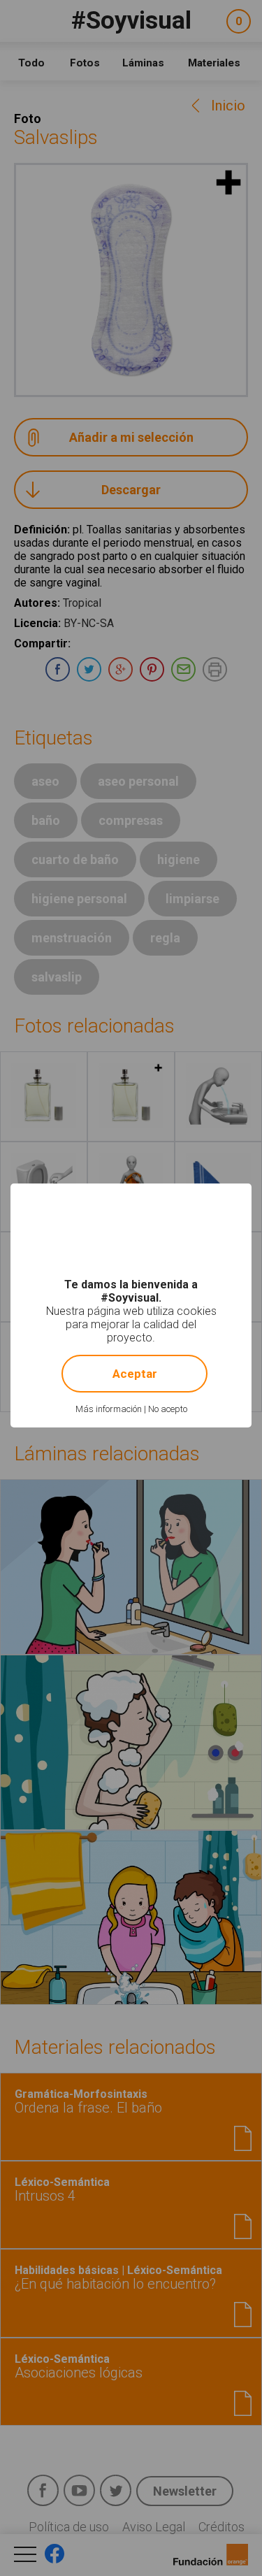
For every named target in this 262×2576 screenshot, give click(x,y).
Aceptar (135, 1374)
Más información (109, 1409)
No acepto (168, 1409)
